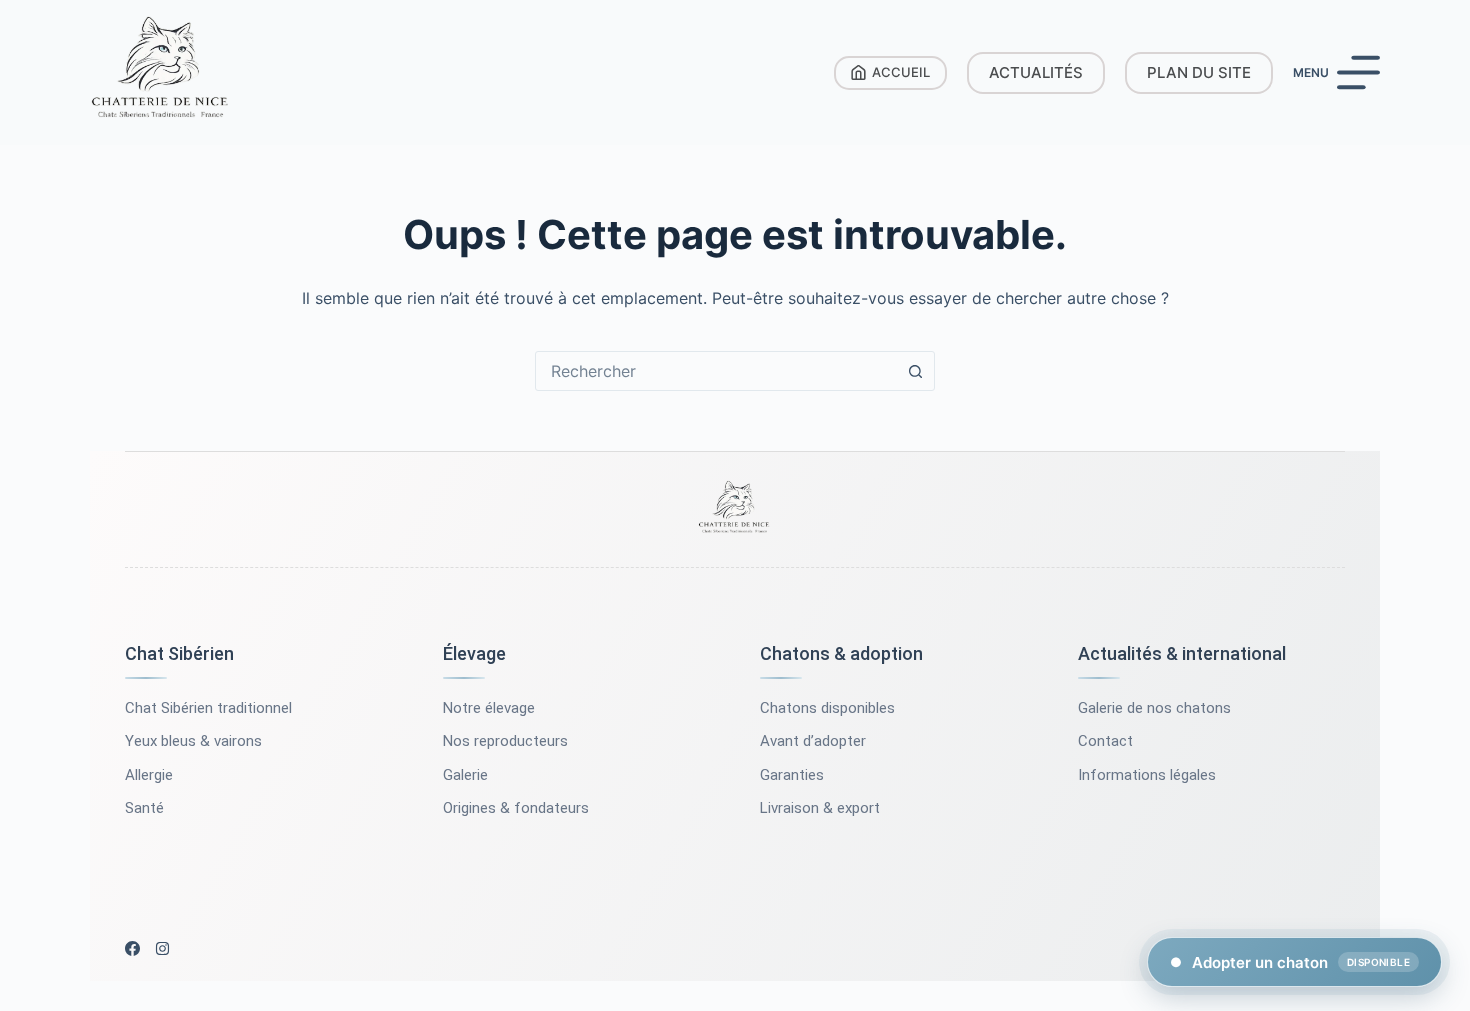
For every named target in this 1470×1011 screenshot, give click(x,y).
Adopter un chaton (1290, 962)
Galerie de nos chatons (1154, 708)
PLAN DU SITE (1199, 72)
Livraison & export (820, 808)
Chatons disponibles (827, 708)
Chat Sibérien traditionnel (208, 708)
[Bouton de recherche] (915, 371)
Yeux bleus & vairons (193, 741)
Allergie (149, 775)
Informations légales (1147, 775)
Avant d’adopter (813, 741)
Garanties (792, 775)
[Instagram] (162, 948)
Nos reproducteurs (505, 741)
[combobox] (716, 371)
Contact (1105, 741)
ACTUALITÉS (1036, 72)
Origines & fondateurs (516, 808)
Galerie (465, 775)
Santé (144, 808)
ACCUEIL (901, 72)
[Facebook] (132, 948)
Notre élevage (489, 708)
